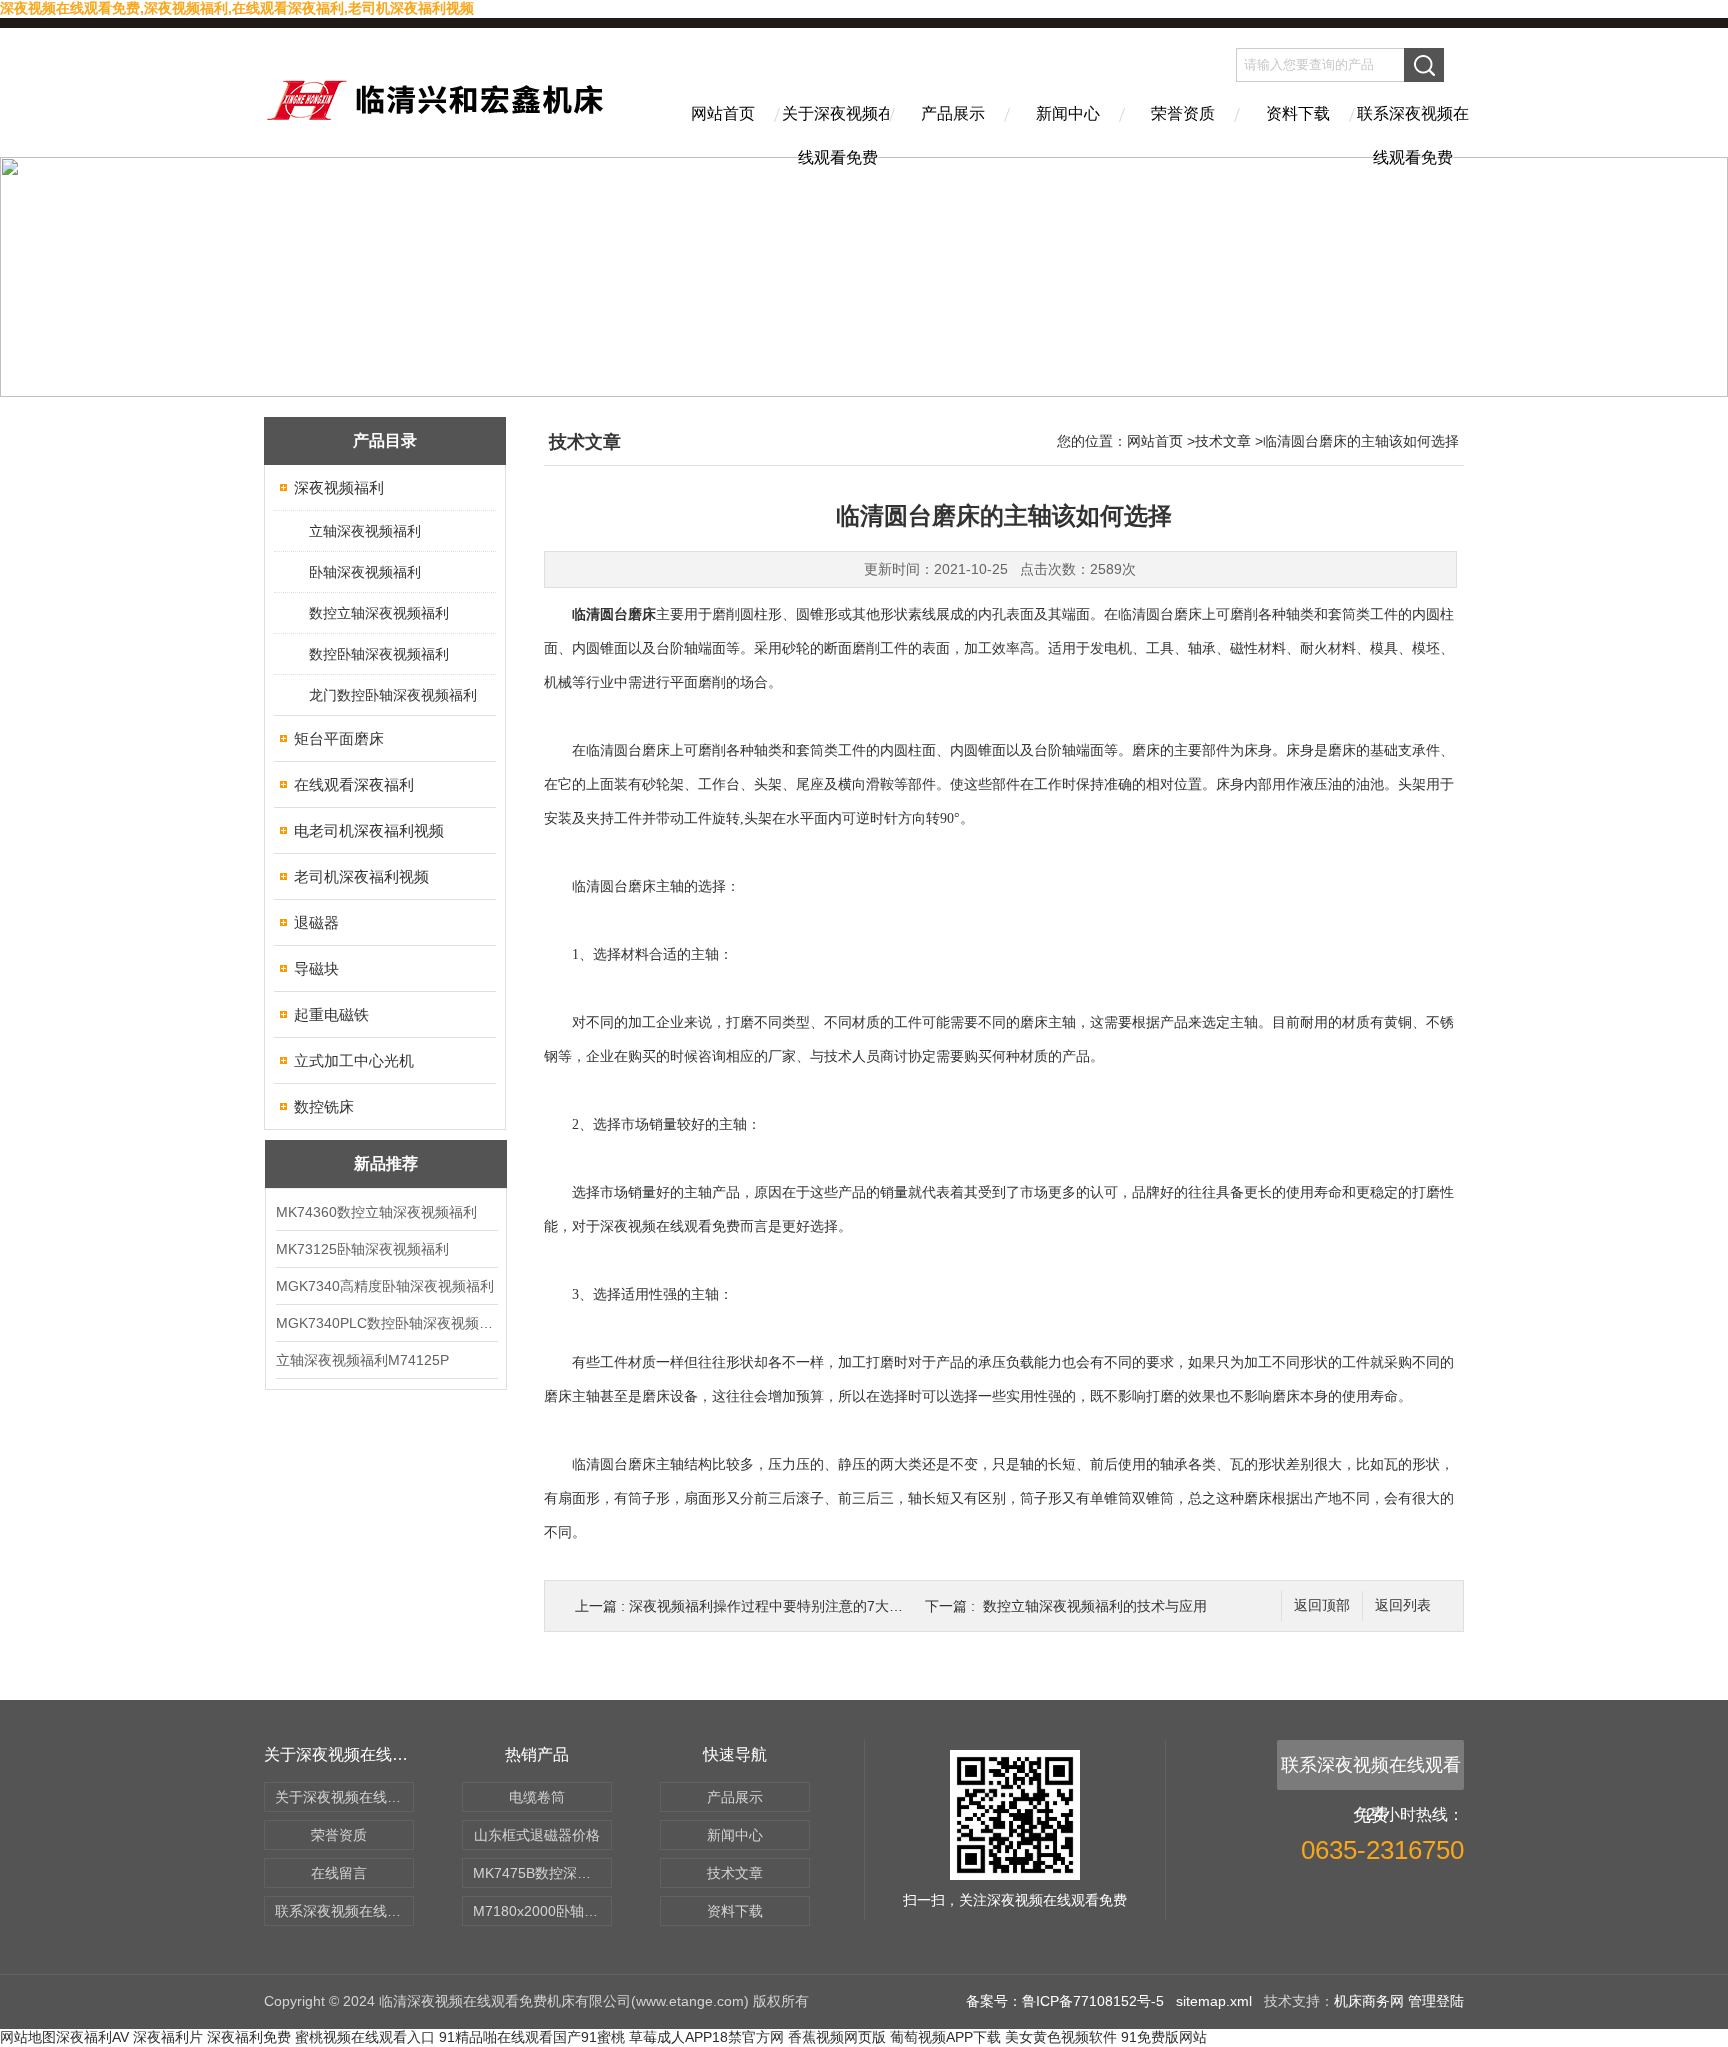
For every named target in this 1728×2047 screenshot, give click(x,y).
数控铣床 (324, 1106)
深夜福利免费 (249, 2037)
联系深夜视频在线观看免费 (1413, 131)
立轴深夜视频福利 (365, 531)
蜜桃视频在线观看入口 (365, 2037)
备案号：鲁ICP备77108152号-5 (1065, 2001)
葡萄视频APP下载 (945, 2037)
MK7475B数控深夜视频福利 (542, 1873)
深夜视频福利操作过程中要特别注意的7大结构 (773, 1606)
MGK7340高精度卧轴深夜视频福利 (385, 1286)
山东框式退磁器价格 (537, 1835)
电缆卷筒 (537, 1797)
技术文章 (1223, 441)
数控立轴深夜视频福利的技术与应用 (1095, 1606)
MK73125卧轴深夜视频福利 (362, 1249)
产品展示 (953, 113)
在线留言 (339, 1873)
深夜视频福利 (339, 487)
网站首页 (723, 113)
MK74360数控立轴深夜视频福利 (376, 1212)
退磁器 (316, 922)
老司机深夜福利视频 (361, 876)
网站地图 (28, 2037)
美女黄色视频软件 (1061, 2037)
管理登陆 (1436, 2001)
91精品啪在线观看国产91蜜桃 (532, 2037)
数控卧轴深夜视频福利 (379, 654)
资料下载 (1298, 113)
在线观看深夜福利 (354, 784)
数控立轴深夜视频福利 (379, 613)
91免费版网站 (1164, 2037)
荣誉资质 (1183, 113)
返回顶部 (1322, 1605)
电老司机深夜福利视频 (369, 830)
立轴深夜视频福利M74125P (362, 1360)
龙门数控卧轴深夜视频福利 (393, 695)
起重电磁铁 (331, 1014)
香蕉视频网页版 (837, 2037)
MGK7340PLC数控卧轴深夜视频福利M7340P (386, 1323)
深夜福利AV (92, 2037)
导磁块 (316, 968)
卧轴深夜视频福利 (365, 572)
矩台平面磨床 (339, 738)
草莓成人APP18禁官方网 (706, 2037)
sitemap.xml (1214, 2001)
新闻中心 (1068, 113)
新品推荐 (386, 1163)
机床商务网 (1369, 2001)
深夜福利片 (168, 2037)
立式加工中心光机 (354, 1060)
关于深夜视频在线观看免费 (838, 131)
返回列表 (1403, 1605)
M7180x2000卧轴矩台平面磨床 (542, 1911)
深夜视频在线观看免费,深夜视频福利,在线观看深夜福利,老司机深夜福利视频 (237, 8)
